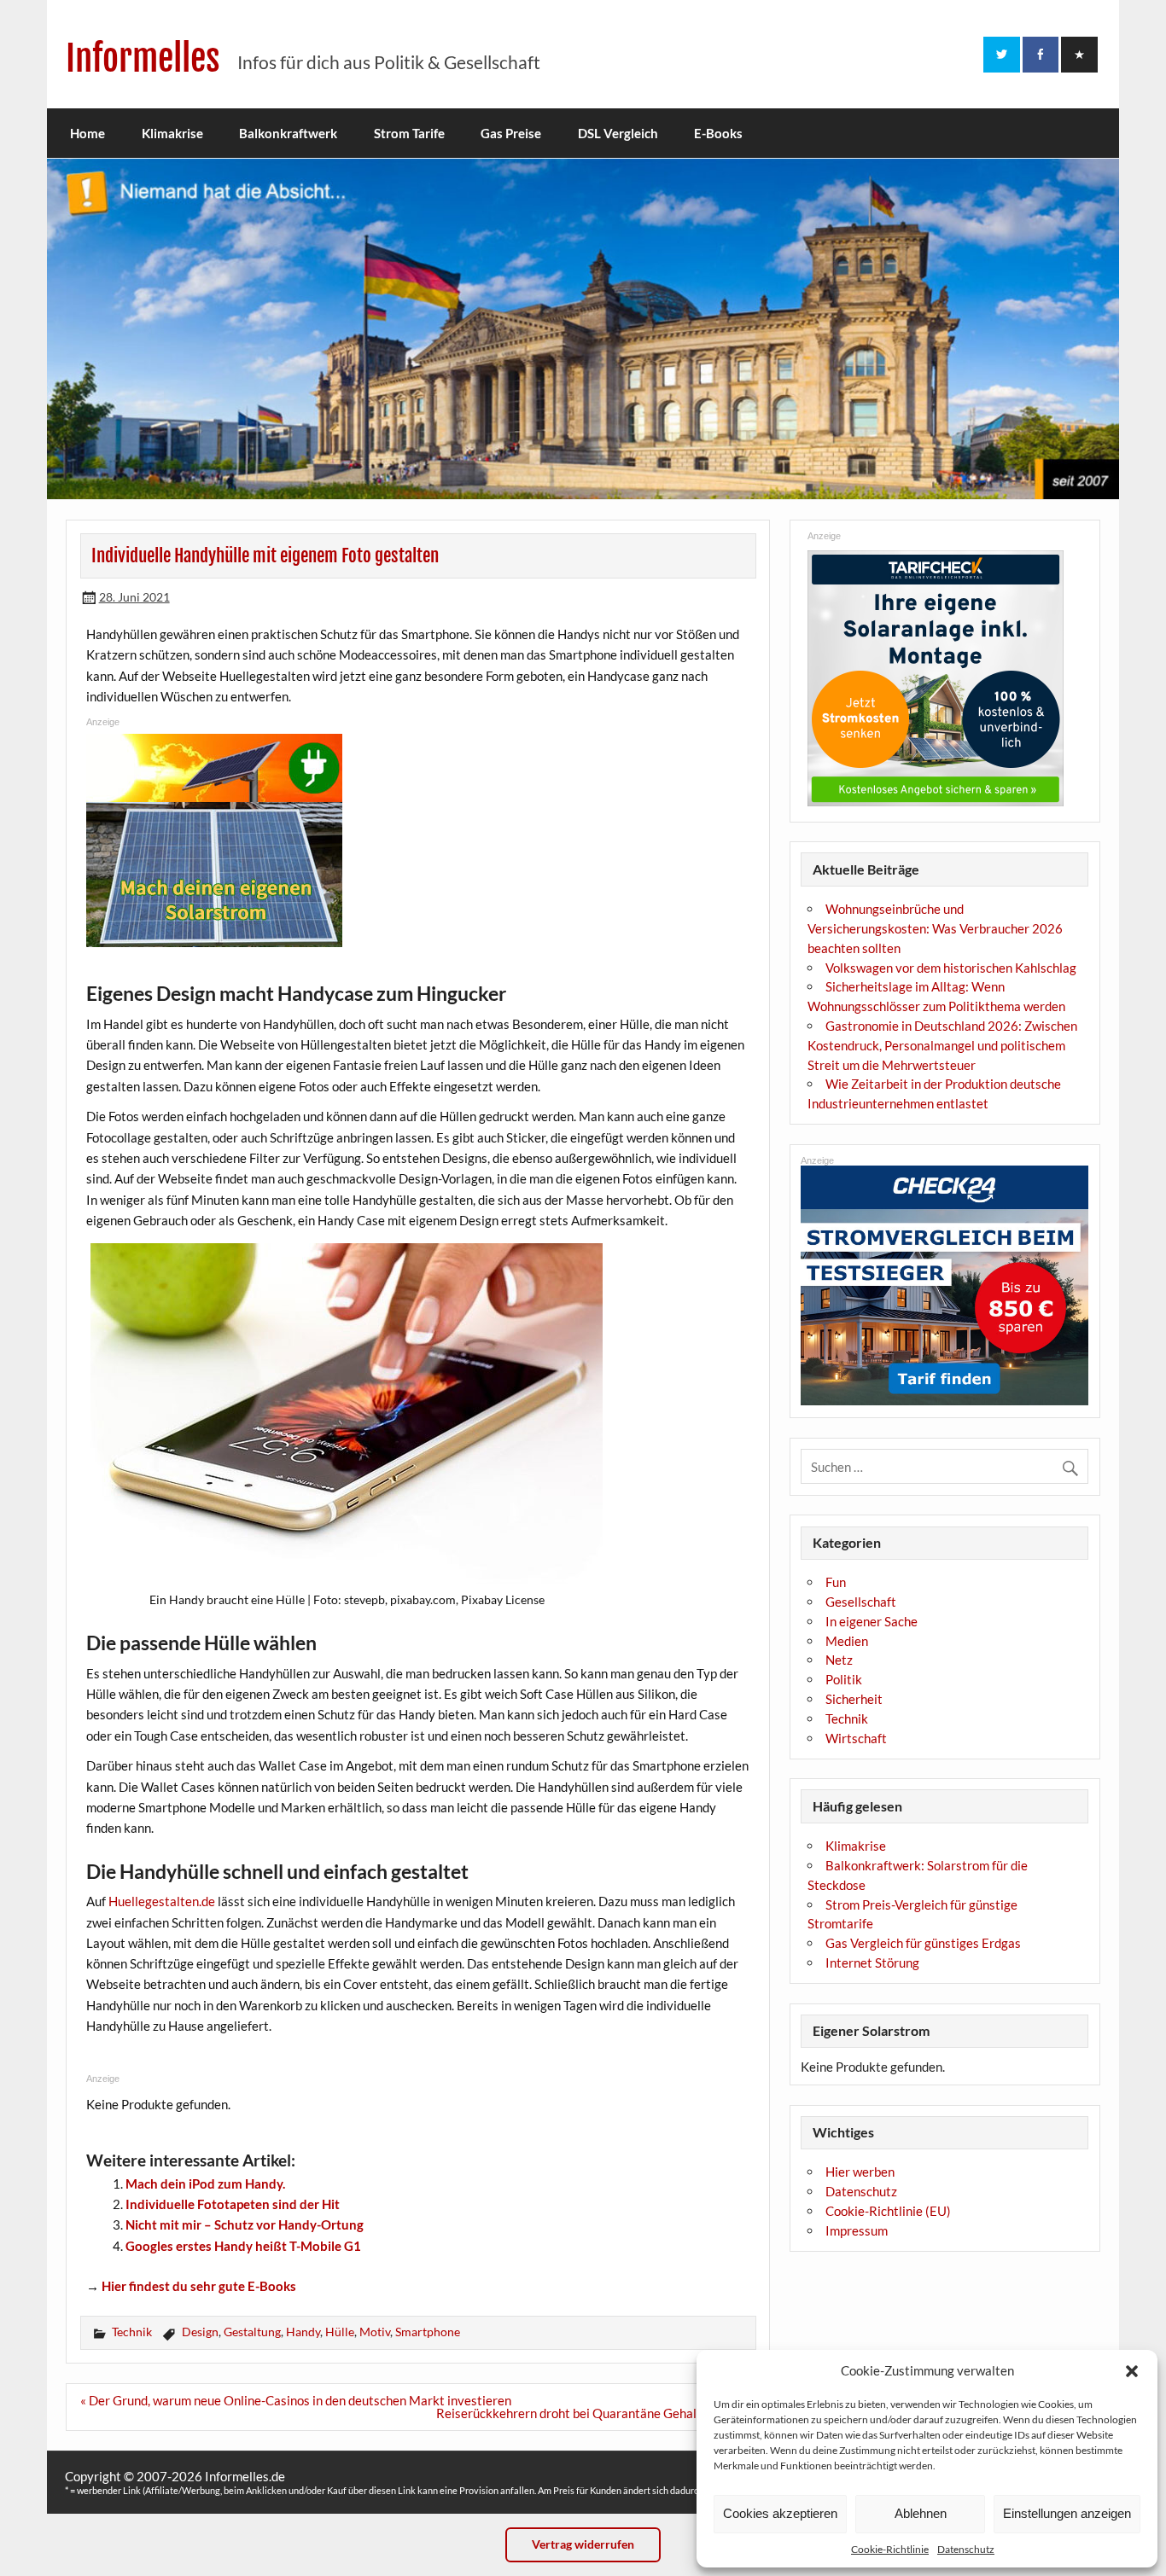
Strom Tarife (409, 133)
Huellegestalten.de (162, 1901)
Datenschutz (966, 2549)
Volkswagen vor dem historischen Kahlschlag (951, 968)
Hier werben (860, 2172)
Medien (847, 1641)
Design (200, 2332)
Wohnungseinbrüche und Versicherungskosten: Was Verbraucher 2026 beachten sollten (935, 928)
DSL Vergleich (618, 133)
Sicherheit (854, 1699)
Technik (132, 2332)
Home (87, 133)
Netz (839, 1660)
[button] (1132, 2371)
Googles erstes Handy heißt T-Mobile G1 (243, 2246)
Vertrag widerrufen (583, 2544)
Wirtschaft (856, 1738)
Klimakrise (172, 133)
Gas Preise (511, 133)
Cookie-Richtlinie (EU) (888, 2211)
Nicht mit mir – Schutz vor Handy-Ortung (245, 2224)
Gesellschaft (861, 1602)
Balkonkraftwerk (288, 133)
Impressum (857, 2230)
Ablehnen (921, 2513)
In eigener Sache (872, 1621)
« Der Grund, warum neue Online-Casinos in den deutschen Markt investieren (296, 2400)
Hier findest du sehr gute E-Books (199, 2286)
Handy (303, 2332)
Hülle (340, 2332)
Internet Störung (872, 1963)
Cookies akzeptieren (780, 2513)
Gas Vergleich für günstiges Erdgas (923, 1943)
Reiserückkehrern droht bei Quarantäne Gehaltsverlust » (596, 2413)
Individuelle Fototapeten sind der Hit (233, 2204)
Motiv (375, 2332)
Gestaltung (252, 2332)
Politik (844, 1679)
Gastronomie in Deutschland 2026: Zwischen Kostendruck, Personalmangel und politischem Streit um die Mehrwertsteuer (942, 1045)
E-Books (718, 133)
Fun (836, 1582)
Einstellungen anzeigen (1067, 2513)
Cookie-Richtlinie (890, 2549)
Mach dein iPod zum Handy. (205, 2183)
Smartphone (428, 2332)
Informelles (143, 58)
